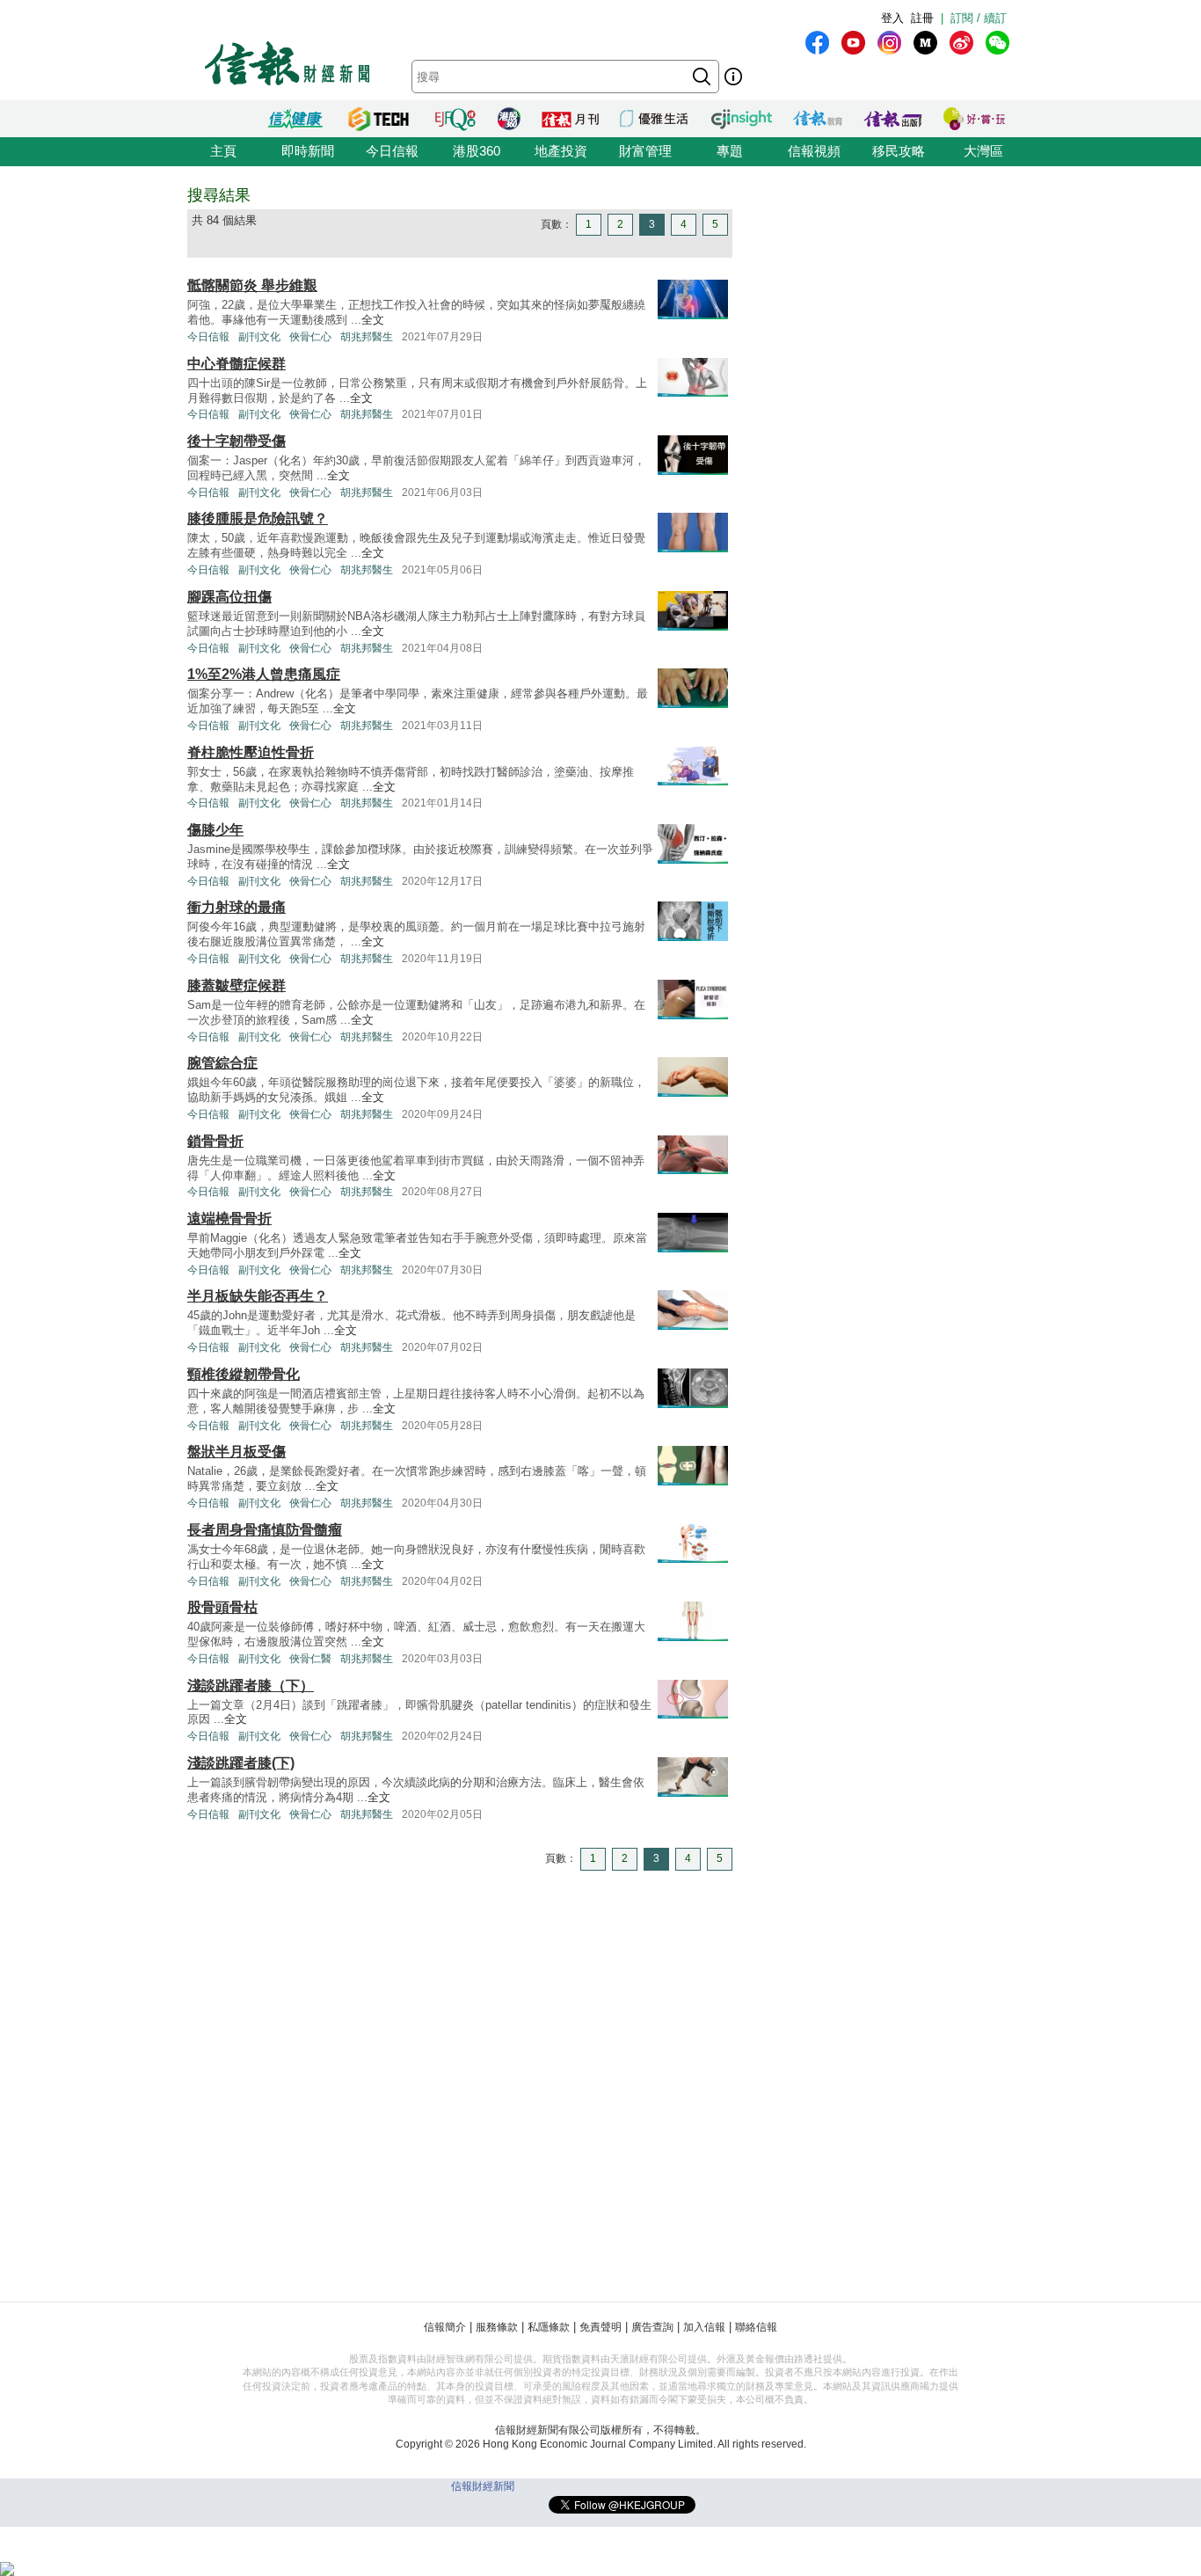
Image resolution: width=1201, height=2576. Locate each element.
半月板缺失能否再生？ (258, 1296)
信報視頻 (814, 151)
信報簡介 (445, 2327)
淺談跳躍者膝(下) (241, 1763)
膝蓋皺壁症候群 (237, 985)
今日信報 (392, 151)
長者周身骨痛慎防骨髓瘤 (265, 1530)
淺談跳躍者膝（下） (251, 1686)
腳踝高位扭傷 (229, 597)
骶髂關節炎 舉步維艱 (252, 285)
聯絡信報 (756, 2327)
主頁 (223, 151)
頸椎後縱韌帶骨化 (244, 1374)
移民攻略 (899, 151)
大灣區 (983, 151)
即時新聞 (308, 151)
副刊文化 (259, 337)
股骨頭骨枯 (222, 1607)
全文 (373, 320)
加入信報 (704, 2327)
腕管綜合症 (222, 1063)
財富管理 (645, 151)
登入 (892, 18)
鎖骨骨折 (215, 1141)
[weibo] (961, 43)
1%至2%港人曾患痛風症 (264, 674)
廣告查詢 (652, 2327)
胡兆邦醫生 (367, 337)
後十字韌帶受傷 (237, 441)
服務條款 (497, 2327)
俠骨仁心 (310, 337)
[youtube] (853, 43)
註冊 (922, 18)
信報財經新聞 (483, 2486)
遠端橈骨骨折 (229, 1219)
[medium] (925, 43)
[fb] (817, 43)
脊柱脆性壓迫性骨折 (251, 752)
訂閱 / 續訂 (979, 18)
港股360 (477, 151)
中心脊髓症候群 (237, 364)
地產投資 (561, 151)
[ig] (889, 43)
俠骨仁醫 (310, 1659)
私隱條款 (549, 2327)
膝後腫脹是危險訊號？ (258, 518)
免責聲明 (600, 2327)
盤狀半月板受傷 (237, 1452)
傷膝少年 (215, 830)
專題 (730, 151)
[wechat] (997, 43)
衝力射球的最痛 (237, 907)
